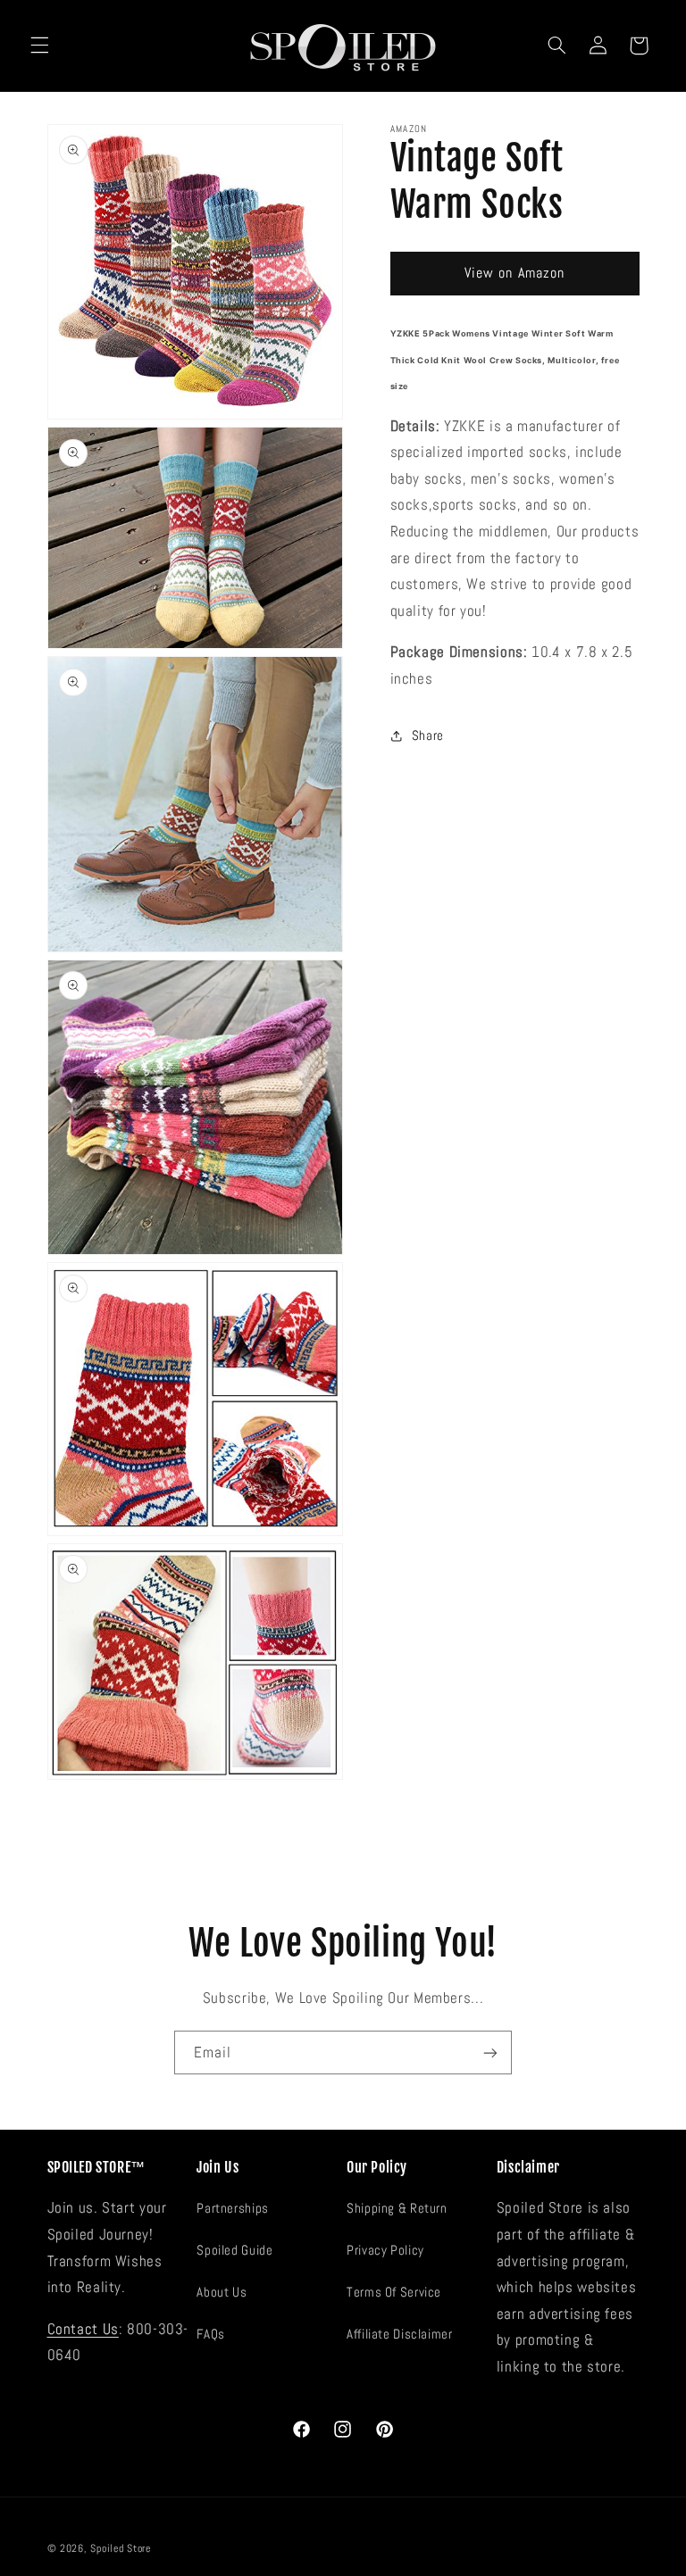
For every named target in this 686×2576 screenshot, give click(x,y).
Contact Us (83, 2329)
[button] (39, 46)
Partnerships (233, 2208)
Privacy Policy (385, 2250)
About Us (222, 2292)
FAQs (211, 2334)
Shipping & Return (397, 2208)
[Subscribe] (490, 2052)
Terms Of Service (394, 2292)
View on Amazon (514, 273)
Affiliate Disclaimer (400, 2334)
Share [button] (428, 735)
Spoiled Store (121, 2548)
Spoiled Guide (234, 2250)
